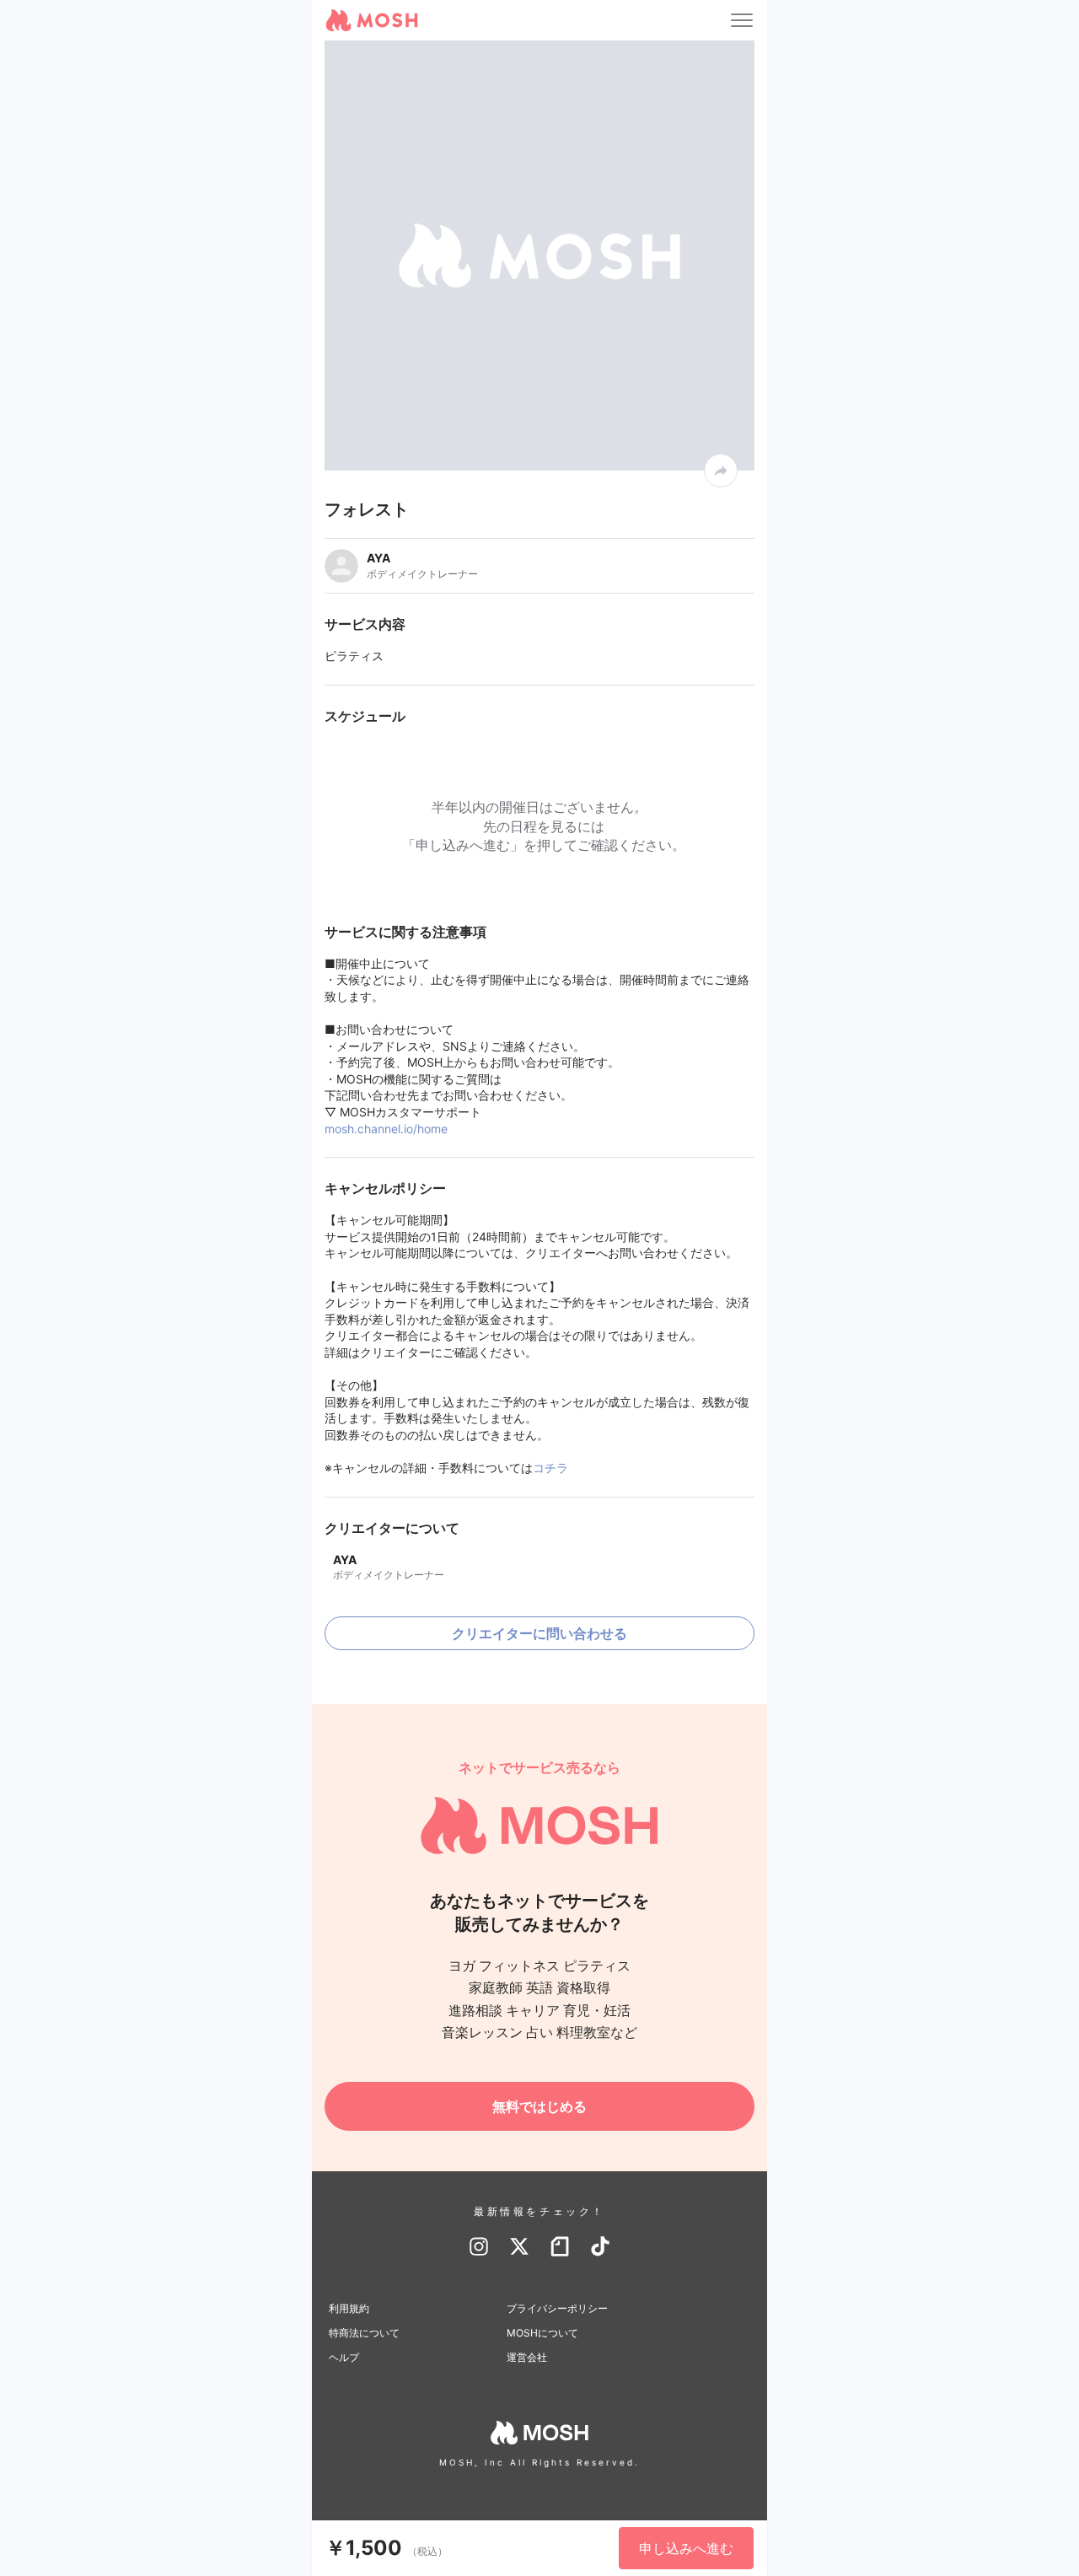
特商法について (364, 2333)
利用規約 (349, 2308)
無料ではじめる (539, 2106)
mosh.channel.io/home (386, 1129)
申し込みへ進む (686, 2548)
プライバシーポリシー (557, 2308)
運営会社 (527, 2357)
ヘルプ (344, 2357)
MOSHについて (542, 2333)
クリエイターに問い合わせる (539, 1633)
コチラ (550, 1468)
